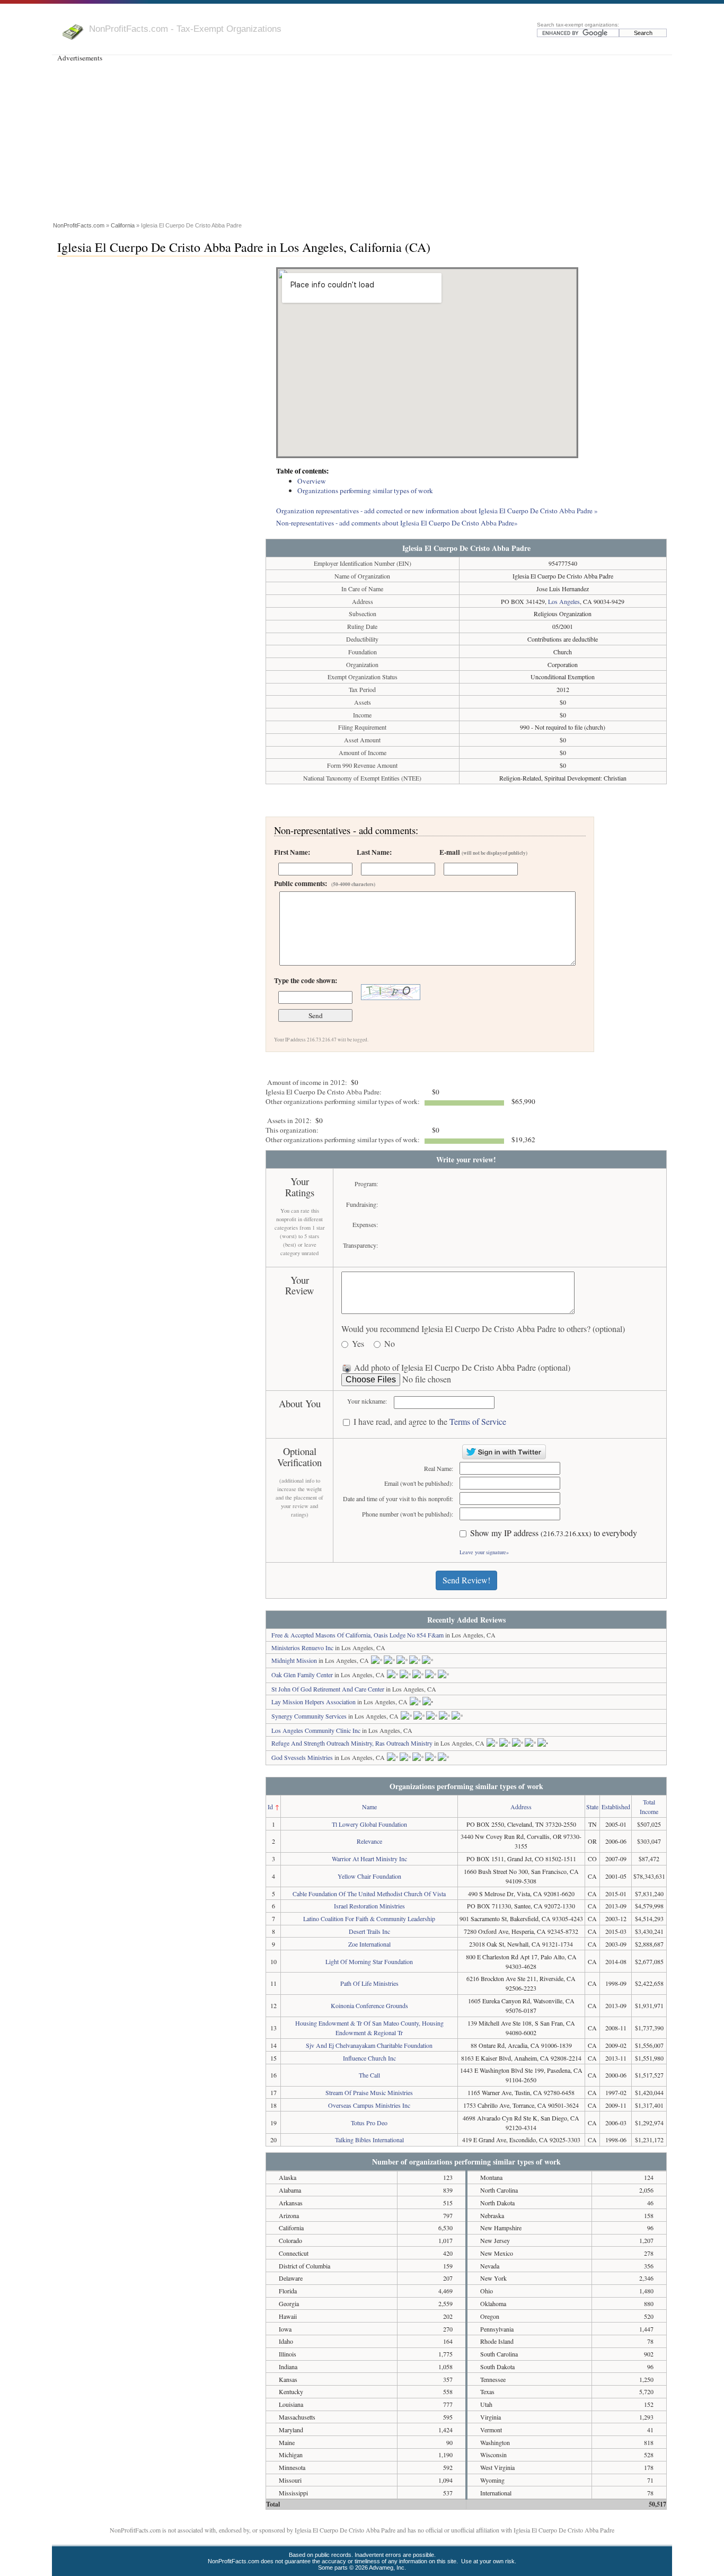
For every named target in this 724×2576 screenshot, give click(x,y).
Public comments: (325, 883)
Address (521, 1807)
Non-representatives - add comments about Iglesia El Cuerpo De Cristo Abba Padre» (397, 523)
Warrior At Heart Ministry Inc (369, 1859)
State (592, 1807)
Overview (312, 481)
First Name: (292, 852)
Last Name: (374, 852)
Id (270, 1807)
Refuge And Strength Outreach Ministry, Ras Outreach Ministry (352, 1743)
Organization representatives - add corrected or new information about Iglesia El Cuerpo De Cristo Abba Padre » (437, 511)
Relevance (369, 1841)
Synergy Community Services (309, 1716)
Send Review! (466, 1580)
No (390, 1344)
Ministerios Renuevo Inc (302, 1648)
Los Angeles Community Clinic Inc (316, 1730)
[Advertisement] (362, 140)
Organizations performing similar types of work (365, 490)
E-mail (483, 852)
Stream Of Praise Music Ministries (369, 2092)
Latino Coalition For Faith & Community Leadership (369, 1918)
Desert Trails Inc (369, 1931)
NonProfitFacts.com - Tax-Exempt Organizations (185, 29)
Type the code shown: (306, 980)
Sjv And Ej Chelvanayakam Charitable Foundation (369, 2045)
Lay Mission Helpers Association (314, 1702)
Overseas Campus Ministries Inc (369, 2105)
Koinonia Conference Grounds (369, 2005)
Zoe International (369, 1944)
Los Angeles (564, 601)
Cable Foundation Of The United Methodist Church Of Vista (369, 1894)
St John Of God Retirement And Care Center (328, 1689)
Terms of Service (478, 1421)
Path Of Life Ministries (369, 1983)
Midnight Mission (294, 1660)
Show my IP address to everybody (554, 1533)
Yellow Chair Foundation (369, 1876)
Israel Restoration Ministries (369, 1906)
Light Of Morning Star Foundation (369, 1961)
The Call (369, 2075)
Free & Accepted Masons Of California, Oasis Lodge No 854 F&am (357, 1635)
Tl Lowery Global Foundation (369, 1824)
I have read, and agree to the (430, 1422)
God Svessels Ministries (302, 1757)
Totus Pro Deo (369, 2123)
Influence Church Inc (369, 2058)
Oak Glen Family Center (302, 1675)
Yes (358, 1344)
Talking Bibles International (369, 2140)
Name (369, 1807)
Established (616, 1807)
